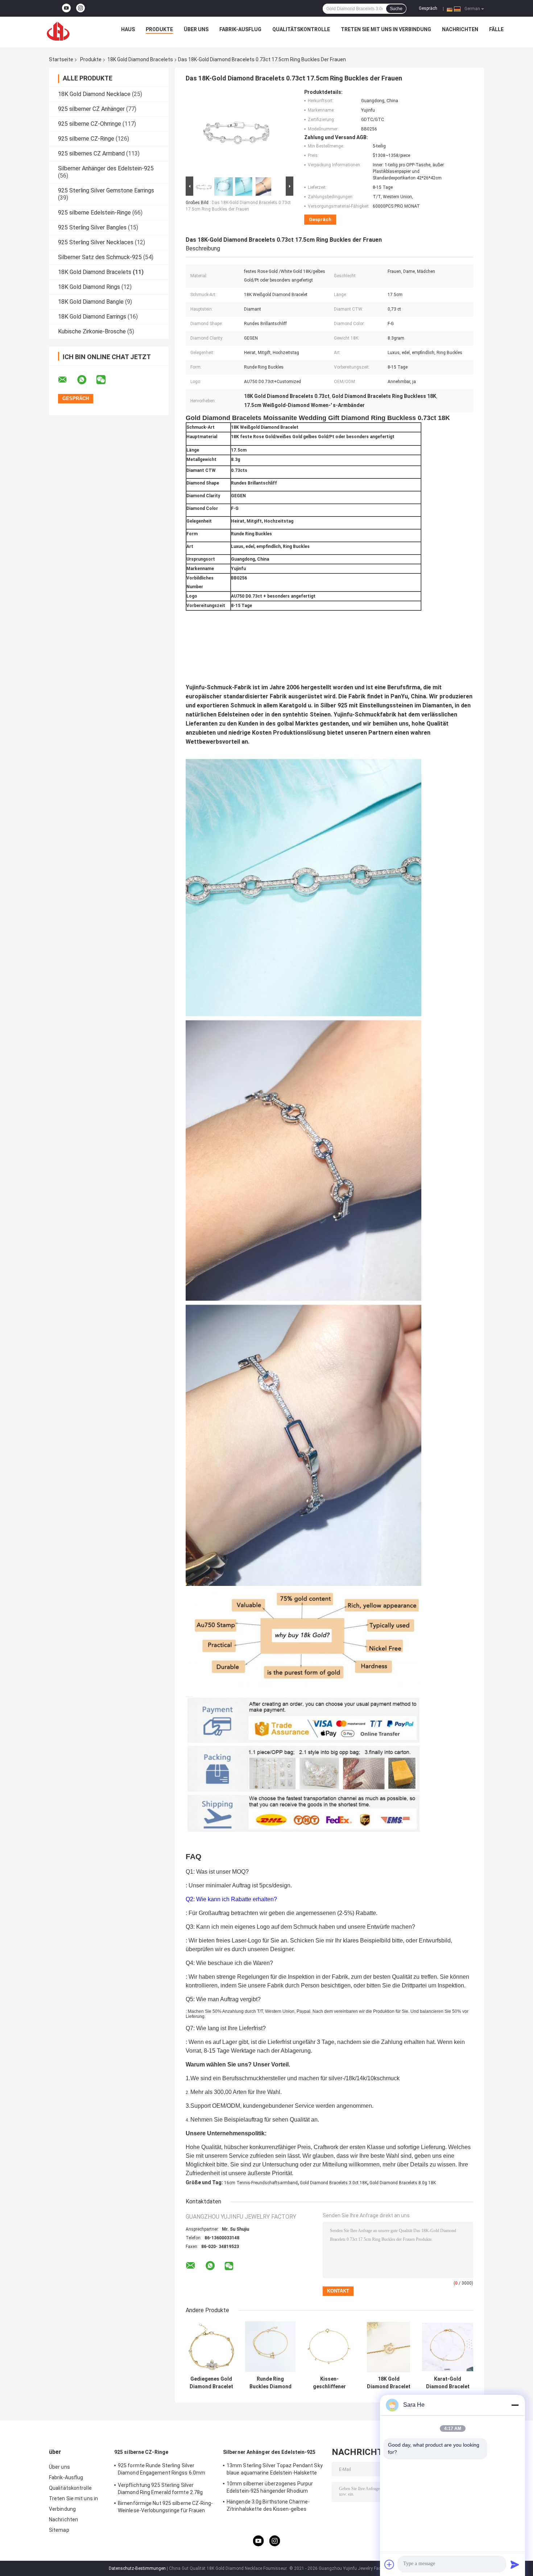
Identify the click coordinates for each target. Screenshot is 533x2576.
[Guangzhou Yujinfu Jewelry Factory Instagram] (80, 8)
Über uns (196, 29)
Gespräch (428, 8)
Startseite (61, 59)
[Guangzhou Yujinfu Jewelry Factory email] (67, 380)
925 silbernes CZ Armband (91, 153)
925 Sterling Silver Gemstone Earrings (106, 190)
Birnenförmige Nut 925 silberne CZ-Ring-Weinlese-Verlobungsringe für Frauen (165, 2507)
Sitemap (59, 2530)
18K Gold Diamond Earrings (92, 317)
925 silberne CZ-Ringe (86, 139)
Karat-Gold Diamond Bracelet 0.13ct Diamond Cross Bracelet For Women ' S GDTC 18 (448, 2383)
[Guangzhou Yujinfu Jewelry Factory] (58, 31)
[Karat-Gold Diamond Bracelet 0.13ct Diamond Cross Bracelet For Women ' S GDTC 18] (448, 2347)
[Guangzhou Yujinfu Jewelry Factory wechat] (106, 380)
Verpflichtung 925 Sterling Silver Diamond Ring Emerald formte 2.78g (160, 2489)
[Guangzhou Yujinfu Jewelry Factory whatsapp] (86, 380)
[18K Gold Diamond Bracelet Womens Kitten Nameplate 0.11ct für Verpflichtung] (389, 2347)
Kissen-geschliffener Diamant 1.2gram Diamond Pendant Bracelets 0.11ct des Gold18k (329, 2383)
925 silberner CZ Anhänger (91, 109)
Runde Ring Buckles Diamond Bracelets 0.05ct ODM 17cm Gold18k (270, 2383)
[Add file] (389, 2564)
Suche (396, 9)
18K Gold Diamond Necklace (94, 94)
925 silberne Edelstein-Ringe (94, 213)
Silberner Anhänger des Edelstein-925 (106, 168)
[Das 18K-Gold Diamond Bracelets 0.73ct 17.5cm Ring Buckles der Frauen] (236, 132)
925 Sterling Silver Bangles (92, 227)
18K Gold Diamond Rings (89, 287)
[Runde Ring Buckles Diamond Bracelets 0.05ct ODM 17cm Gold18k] (270, 2347)
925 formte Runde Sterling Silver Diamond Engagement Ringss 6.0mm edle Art (162, 2470)
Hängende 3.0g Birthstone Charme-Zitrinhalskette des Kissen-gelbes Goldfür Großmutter (268, 2506)
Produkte (159, 29)
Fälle (496, 29)
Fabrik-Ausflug (240, 29)
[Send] (515, 2564)
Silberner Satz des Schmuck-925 (100, 257)
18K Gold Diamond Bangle (91, 302)
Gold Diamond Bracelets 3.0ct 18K (334, 2183)
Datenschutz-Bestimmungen (137, 2568)
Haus (128, 29)
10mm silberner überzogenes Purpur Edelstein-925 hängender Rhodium (270, 2487)
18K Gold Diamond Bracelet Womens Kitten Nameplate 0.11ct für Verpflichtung (389, 2383)
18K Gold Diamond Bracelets (140, 59)
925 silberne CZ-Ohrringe (90, 124)
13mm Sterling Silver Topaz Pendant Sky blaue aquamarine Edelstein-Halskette (275, 2469)
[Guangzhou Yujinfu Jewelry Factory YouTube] (66, 8)
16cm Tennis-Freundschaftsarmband (261, 2183)
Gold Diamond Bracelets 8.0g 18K (403, 2183)
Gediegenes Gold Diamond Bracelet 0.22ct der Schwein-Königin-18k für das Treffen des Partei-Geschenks (211, 2383)
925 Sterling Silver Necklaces (96, 242)
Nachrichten (460, 29)
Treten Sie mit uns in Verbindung (386, 29)
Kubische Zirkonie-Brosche (92, 331)
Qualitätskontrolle (301, 29)
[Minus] (515, 2405)
